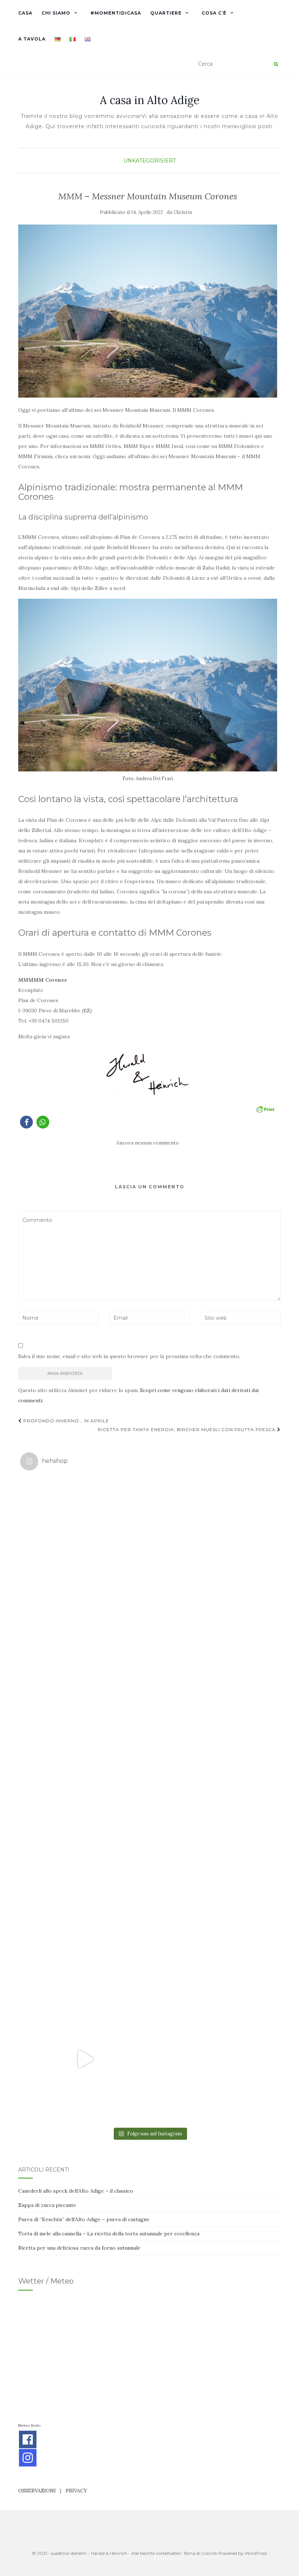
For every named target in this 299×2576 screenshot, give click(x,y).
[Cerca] (276, 64)
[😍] (85, 1800)
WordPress (256, 2553)
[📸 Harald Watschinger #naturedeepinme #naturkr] (85, 1541)
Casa (25, 13)
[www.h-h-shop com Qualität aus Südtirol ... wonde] (214, 2059)
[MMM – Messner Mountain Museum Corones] (148, 311)
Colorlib (209, 2553)
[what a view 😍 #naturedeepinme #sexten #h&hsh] (85, 1670)
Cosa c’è (214, 13)
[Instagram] (28, 2458)
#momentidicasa (116, 13)
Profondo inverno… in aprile (65, 1421)
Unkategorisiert (150, 161)
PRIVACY (76, 2491)
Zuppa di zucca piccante (47, 2205)
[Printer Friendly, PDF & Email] (265, 1109)
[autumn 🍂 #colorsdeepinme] (214, 1800)
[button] (26, 1122)
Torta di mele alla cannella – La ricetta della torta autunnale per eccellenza (109, 2234)
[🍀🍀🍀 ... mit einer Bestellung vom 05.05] (214, 1541)
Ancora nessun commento (148, 1143)
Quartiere (166, 13)
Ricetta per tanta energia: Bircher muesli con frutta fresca (187, 1429)
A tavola (32, 39)
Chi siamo (56, 13)
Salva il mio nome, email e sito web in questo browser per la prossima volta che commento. (129, 1356)
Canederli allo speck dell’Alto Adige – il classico (76, 2191)
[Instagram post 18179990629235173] (85, 2059)
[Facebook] (28, 2439)
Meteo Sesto (29, 2425)
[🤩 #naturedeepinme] (85, 1930)
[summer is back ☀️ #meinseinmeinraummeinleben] (214, 1930)
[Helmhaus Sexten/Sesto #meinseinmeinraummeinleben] (214, 1670)
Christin (183, 212)
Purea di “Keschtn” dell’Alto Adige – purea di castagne (84, 2219)
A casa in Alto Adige (150, 100)
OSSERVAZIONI (37, 2491)
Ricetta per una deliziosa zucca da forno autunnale (79, 2248)
